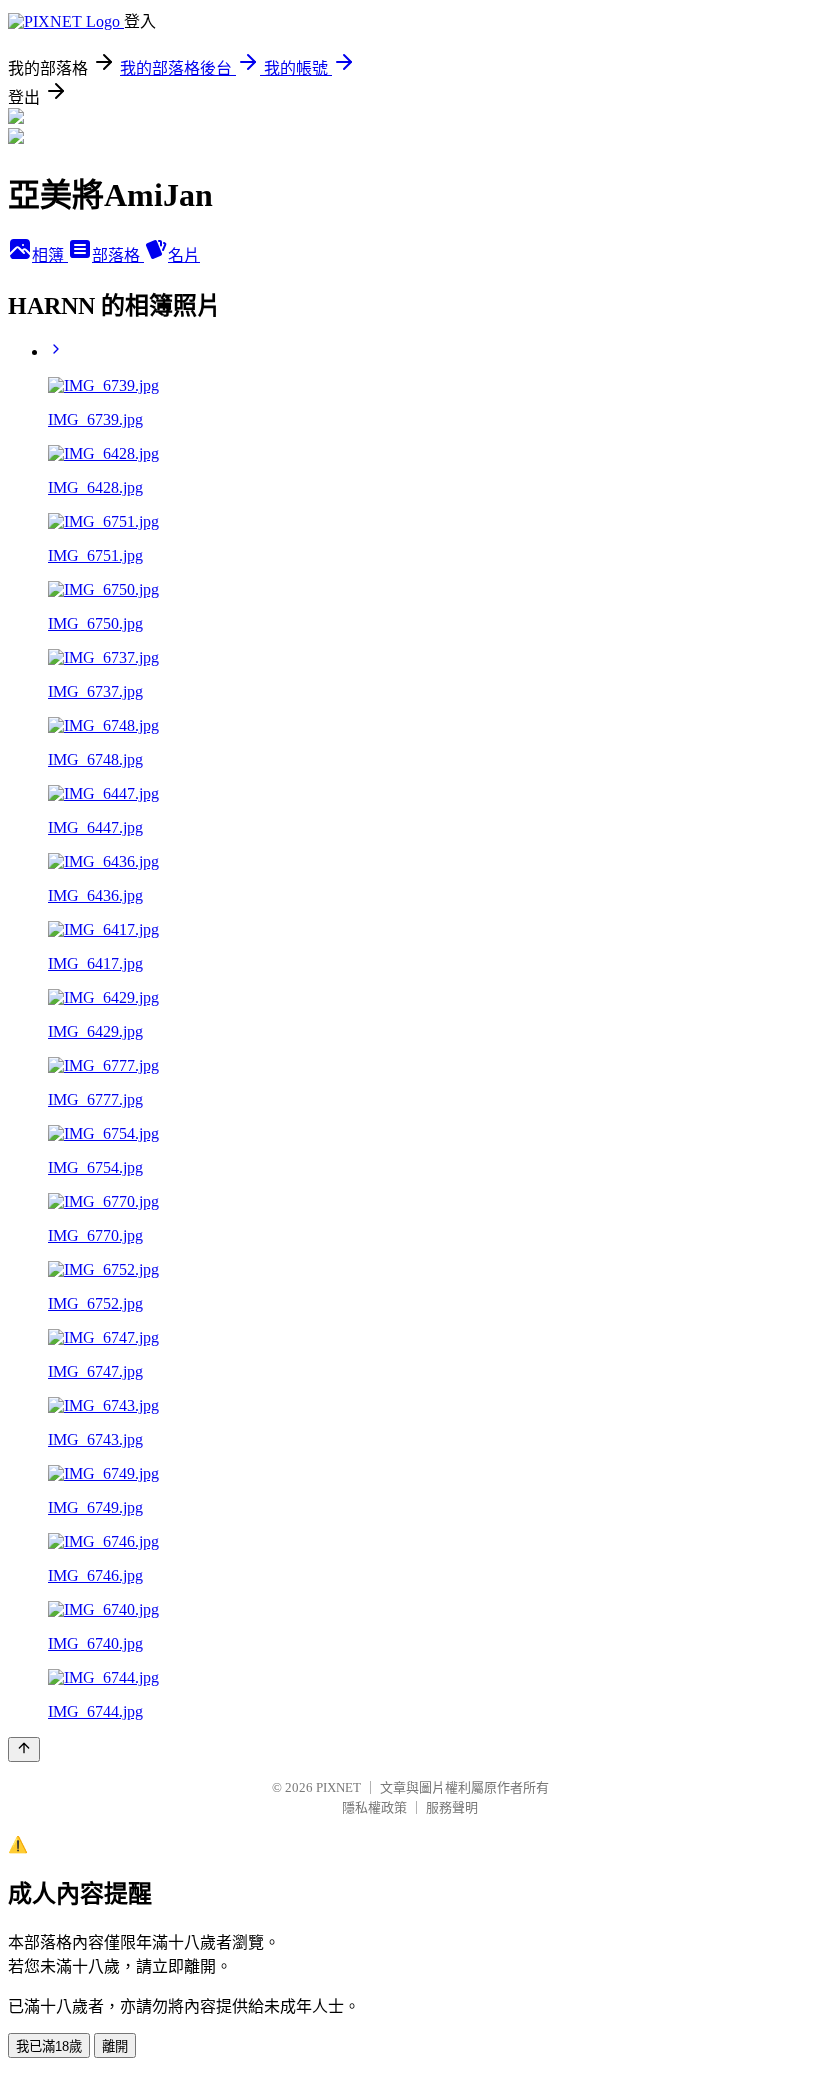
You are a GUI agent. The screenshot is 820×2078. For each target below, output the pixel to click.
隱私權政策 (374, 1807)
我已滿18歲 (49, 2046)
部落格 (118, 255)
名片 (184, 255)
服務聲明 (452, 1807)
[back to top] (24, 1749)
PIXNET (338, 1787)
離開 (115, 2046)
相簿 (50, 255)
